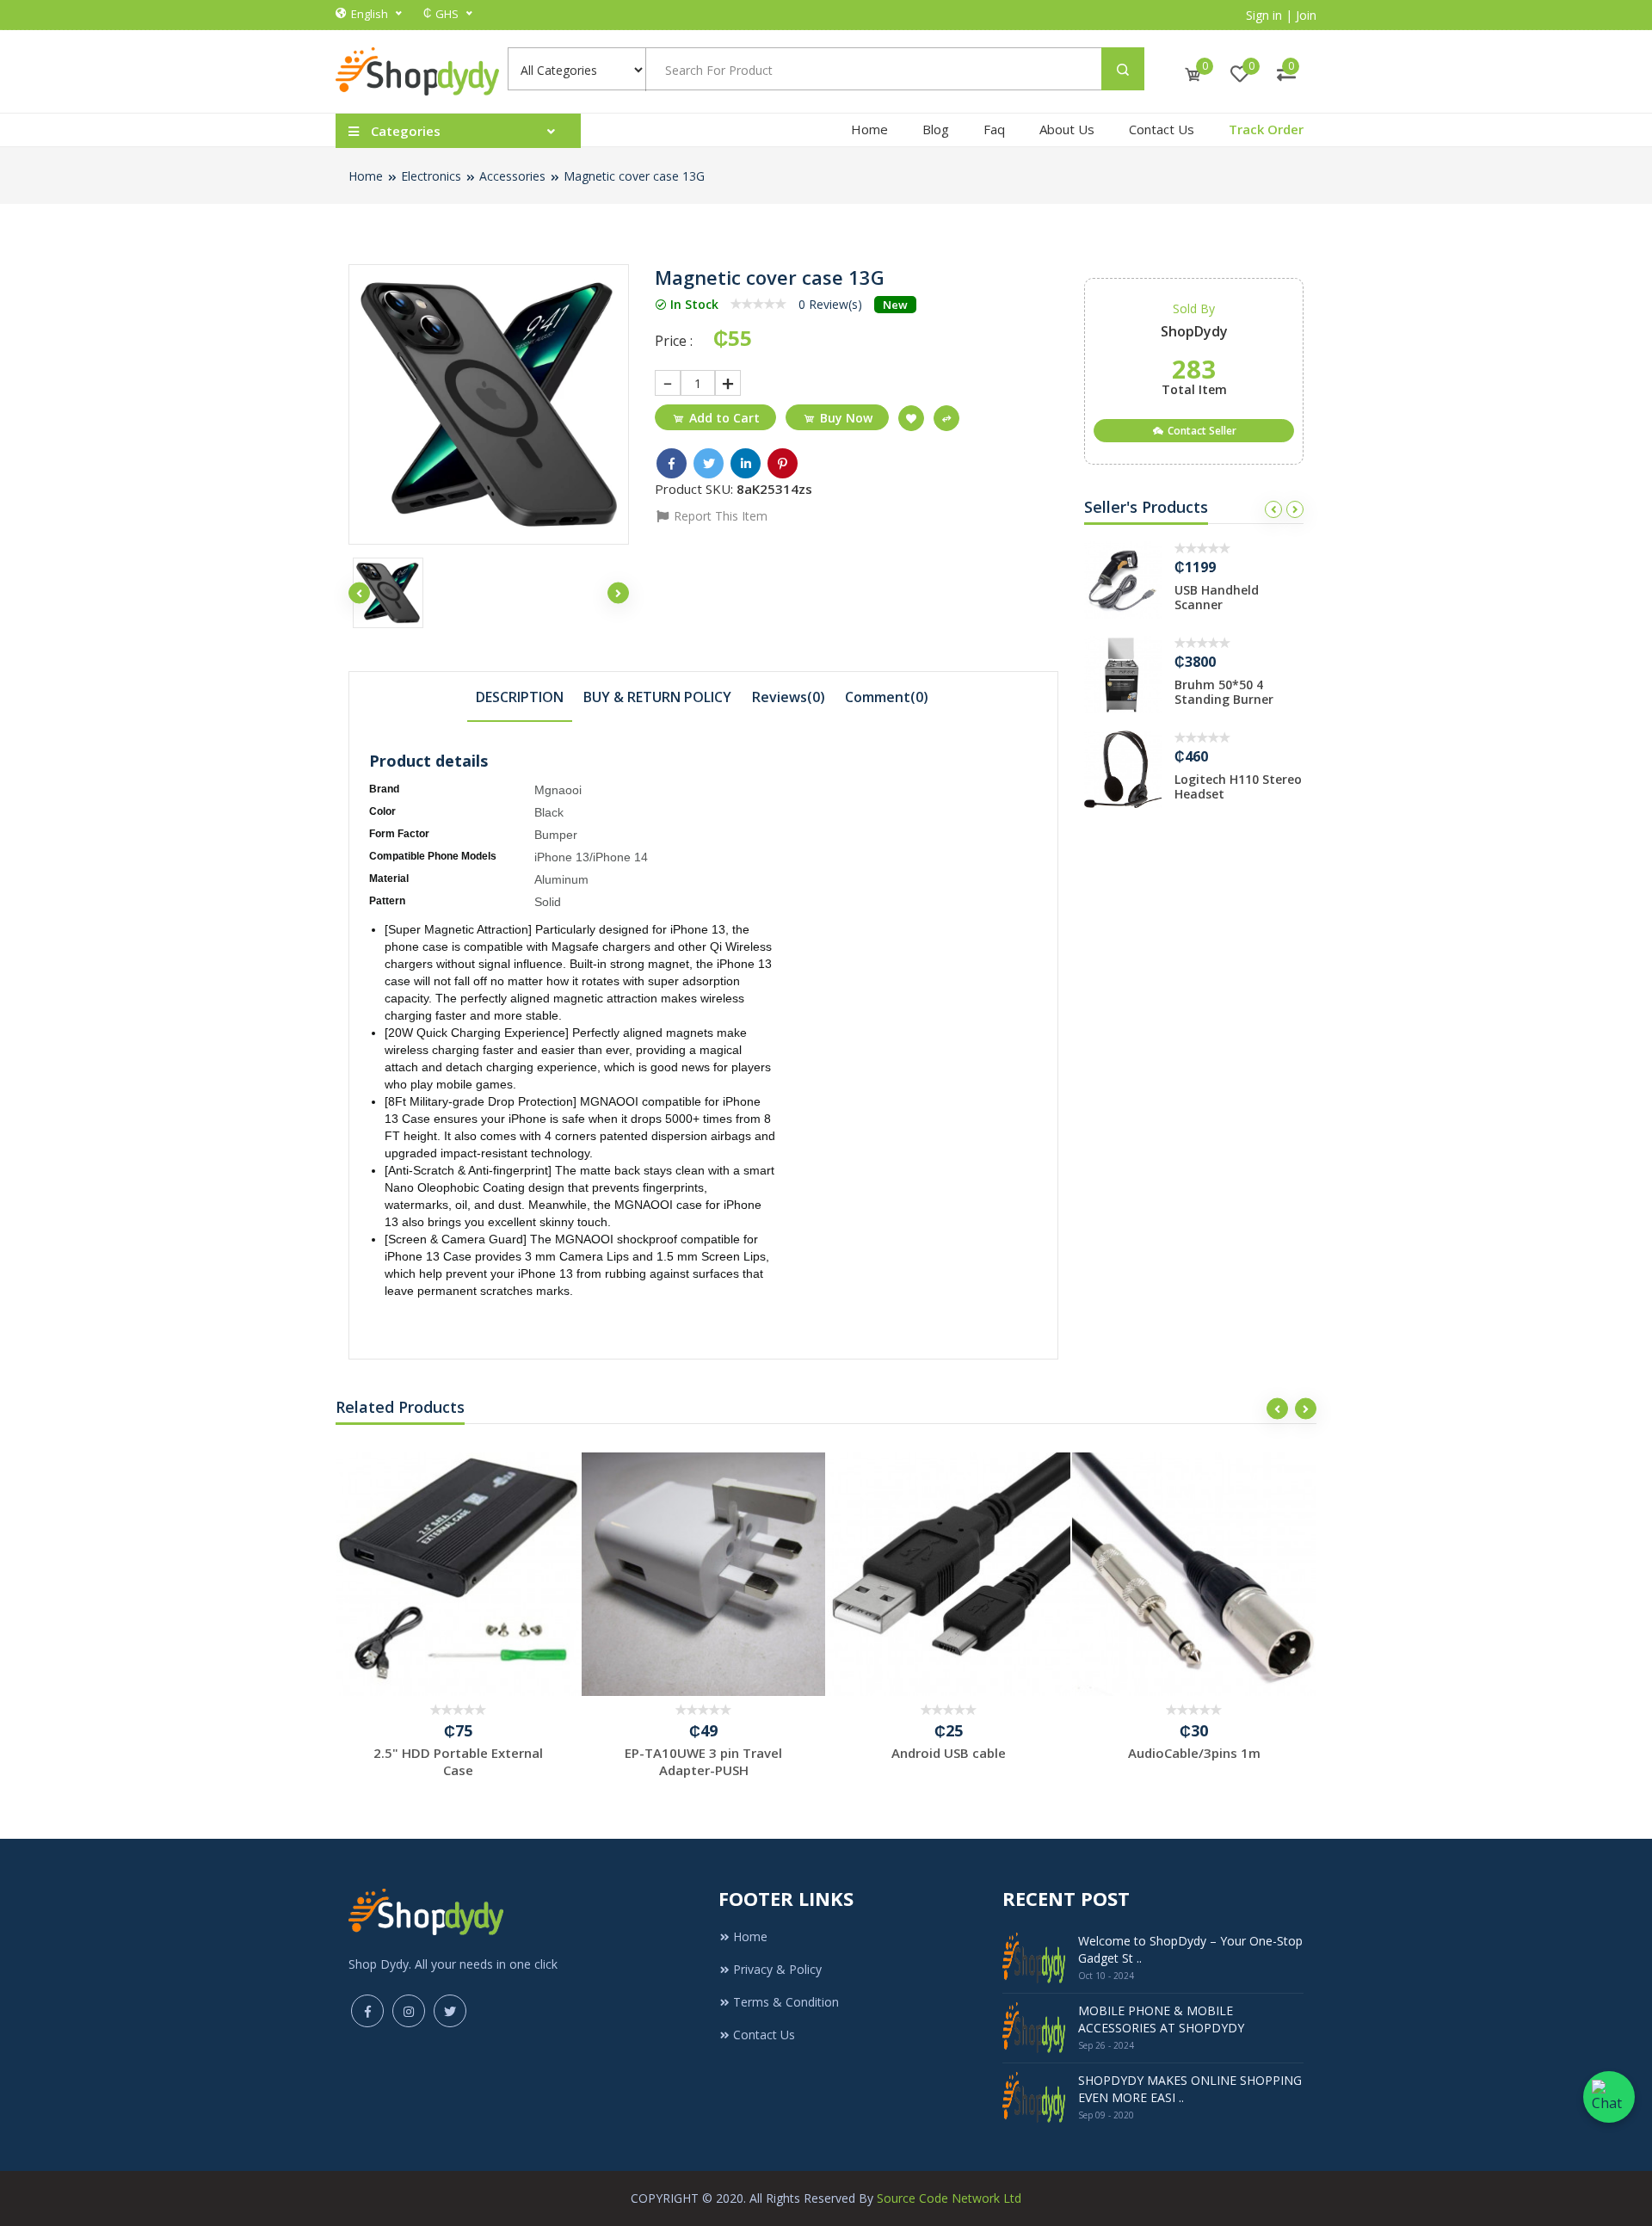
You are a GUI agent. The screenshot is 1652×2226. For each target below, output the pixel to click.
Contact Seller (1201, 431)
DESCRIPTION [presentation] (520, 697)
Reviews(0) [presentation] (789, 697)
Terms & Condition (786, 2002)
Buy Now (846, 418)
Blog (936, 129)
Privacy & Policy (777, 1969)
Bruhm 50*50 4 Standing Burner (1224, 692)
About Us (1067, 129)
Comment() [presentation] (887, 697)
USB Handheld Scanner (1217, 597)
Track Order (1266, 129)
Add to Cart (724, 418)
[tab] (520, 696)
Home (869, 129)
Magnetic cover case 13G (634, 176)
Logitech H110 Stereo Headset (1238, 786)
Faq (994, 129)
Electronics (431, 176)
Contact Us (1162, 129)
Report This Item (719, 516)
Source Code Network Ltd (949, 2198)
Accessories (512, 176)
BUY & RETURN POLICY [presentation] (657, 697)
